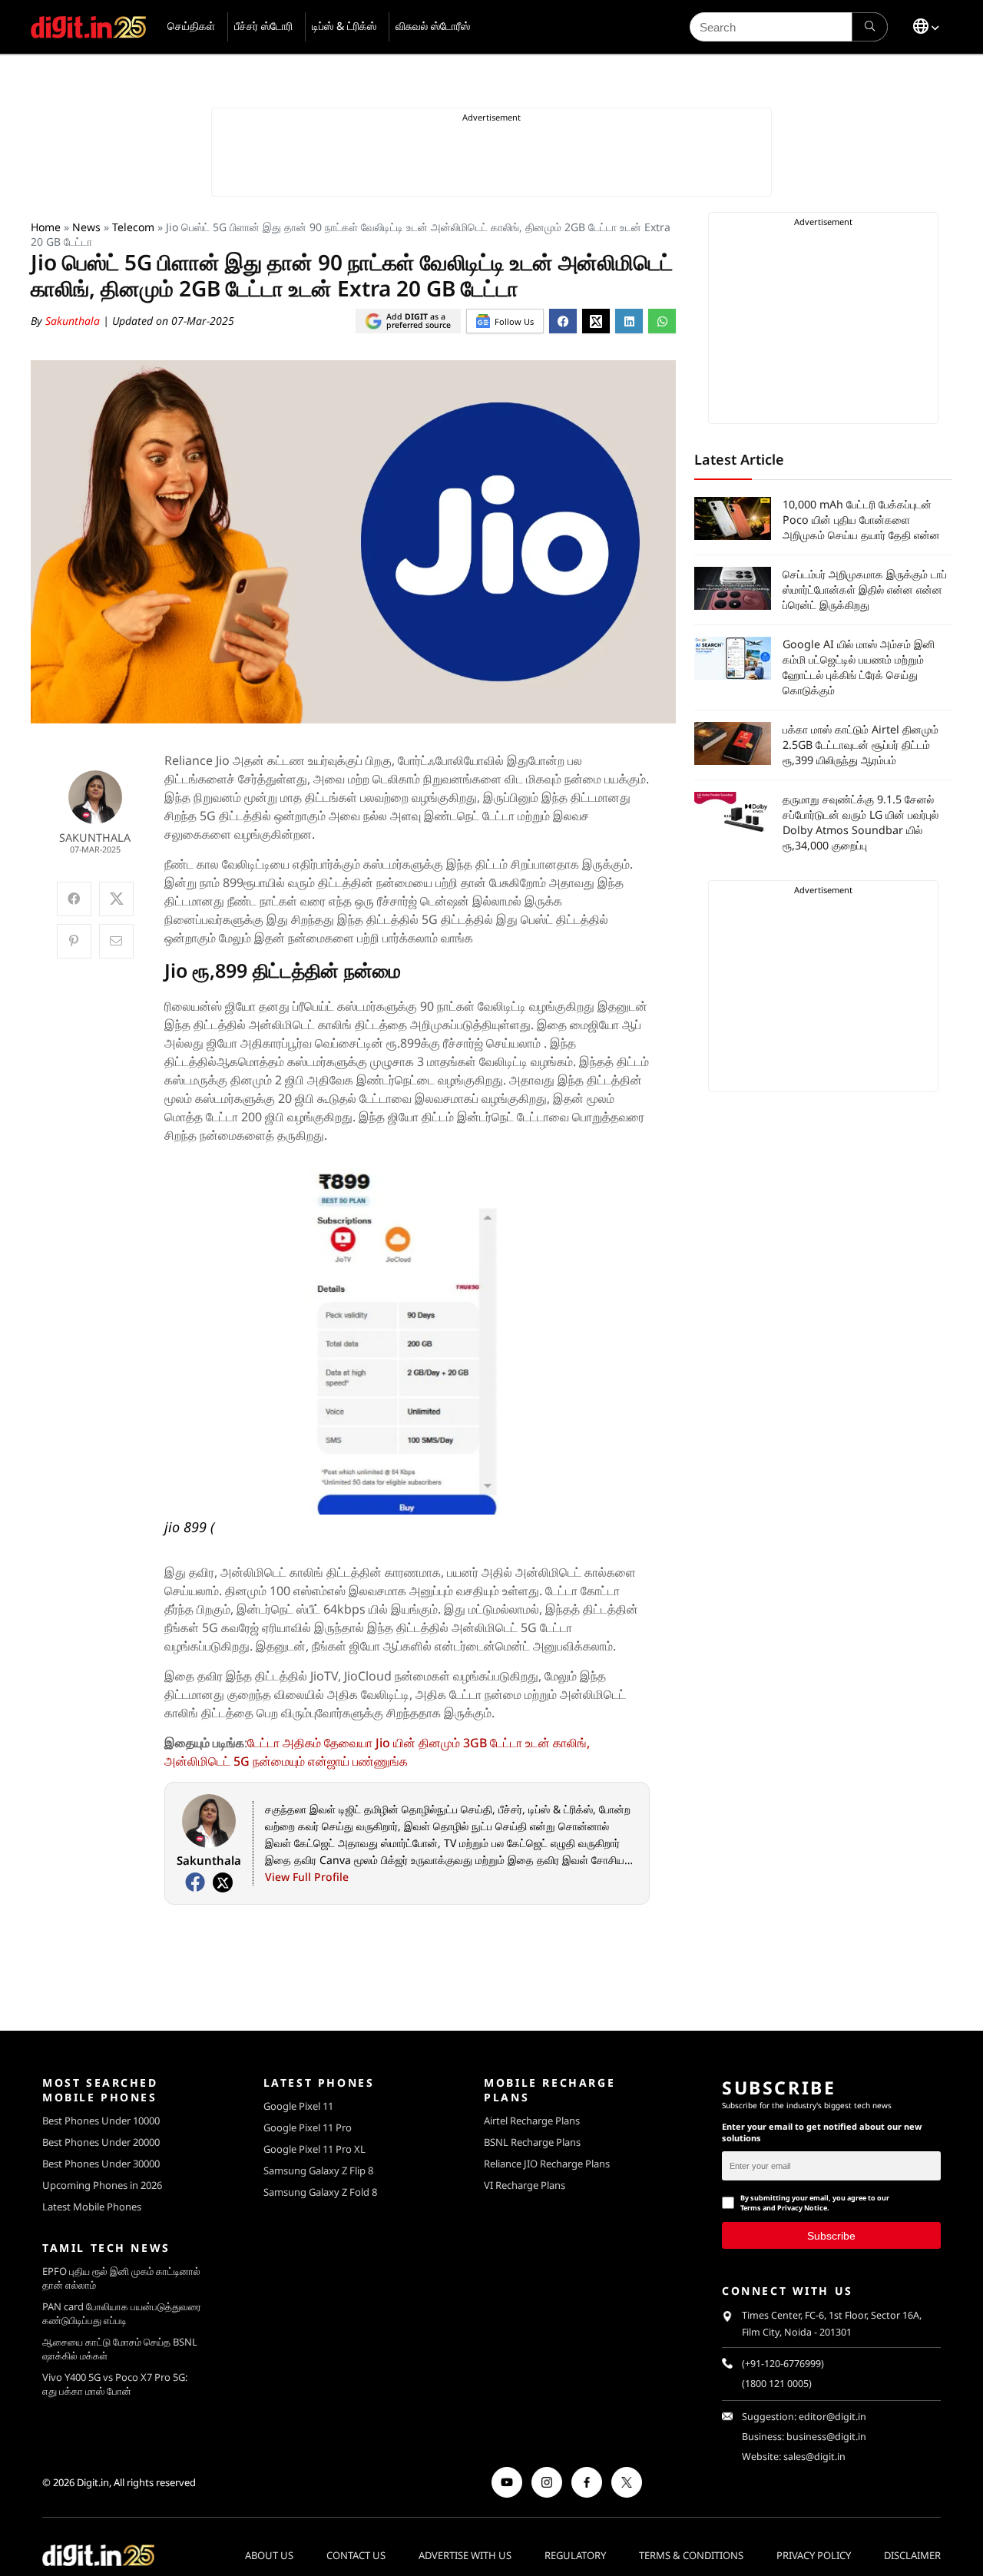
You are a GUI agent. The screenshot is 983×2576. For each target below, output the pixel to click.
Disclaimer (912, 2555)
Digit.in (93, 2482)
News (86, 227)
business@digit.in (826, 2437)
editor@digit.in (832, 2417)
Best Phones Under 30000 (101, 2164)
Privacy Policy (814, 2555)
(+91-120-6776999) (783, 2364)
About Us (269, 2555)
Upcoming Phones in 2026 (102, 2185)
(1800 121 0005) (777, 2384)
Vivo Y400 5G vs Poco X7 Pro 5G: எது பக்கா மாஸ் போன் (115, 2384)
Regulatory (575, 2555)
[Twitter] (223, 1882)
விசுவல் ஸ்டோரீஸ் (433, 26)
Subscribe (831, 2235)
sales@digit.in (814, 2457)
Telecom (133, 227)
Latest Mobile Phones (92, 2207)
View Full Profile (307, 1877)
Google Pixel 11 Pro (308, 2127)
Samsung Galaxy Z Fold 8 (320, 2192)
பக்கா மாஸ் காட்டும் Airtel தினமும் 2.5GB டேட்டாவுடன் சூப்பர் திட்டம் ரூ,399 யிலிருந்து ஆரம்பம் (861, 745)
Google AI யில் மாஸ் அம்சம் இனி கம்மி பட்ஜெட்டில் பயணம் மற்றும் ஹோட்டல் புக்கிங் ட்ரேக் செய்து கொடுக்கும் (859, 667)
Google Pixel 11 (298, 2106)
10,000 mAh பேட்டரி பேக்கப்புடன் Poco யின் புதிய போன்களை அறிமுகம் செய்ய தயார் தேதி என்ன (861, 520)
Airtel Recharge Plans (532, 2121)
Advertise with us (465, 2555)
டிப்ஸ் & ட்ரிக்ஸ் (344, 26)
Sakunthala (74, 321)
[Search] (870, 27)
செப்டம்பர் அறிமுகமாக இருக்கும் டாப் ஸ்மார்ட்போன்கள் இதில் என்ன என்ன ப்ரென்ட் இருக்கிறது (865, 589)
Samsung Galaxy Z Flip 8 (318, 2170)
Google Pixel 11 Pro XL (314, 2149)
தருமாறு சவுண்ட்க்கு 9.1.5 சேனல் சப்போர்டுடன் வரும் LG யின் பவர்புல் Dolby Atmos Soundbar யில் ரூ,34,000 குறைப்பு (861, 822)
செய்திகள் (191, 26)
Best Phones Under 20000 (101, 2142)
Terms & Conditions (691, 2555)
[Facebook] (195, 1882)
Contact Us (356, 2555)
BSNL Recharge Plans (532, 2142)
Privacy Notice (802, 2208)
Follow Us (514, 321)
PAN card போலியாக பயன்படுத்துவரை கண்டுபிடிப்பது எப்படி (122, 2313)
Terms (751, 2208)
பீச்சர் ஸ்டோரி (263, 26)
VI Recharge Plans (525, 2185)
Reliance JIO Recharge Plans (547, 2164)
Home (46, 227)
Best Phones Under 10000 (101, 2121)
